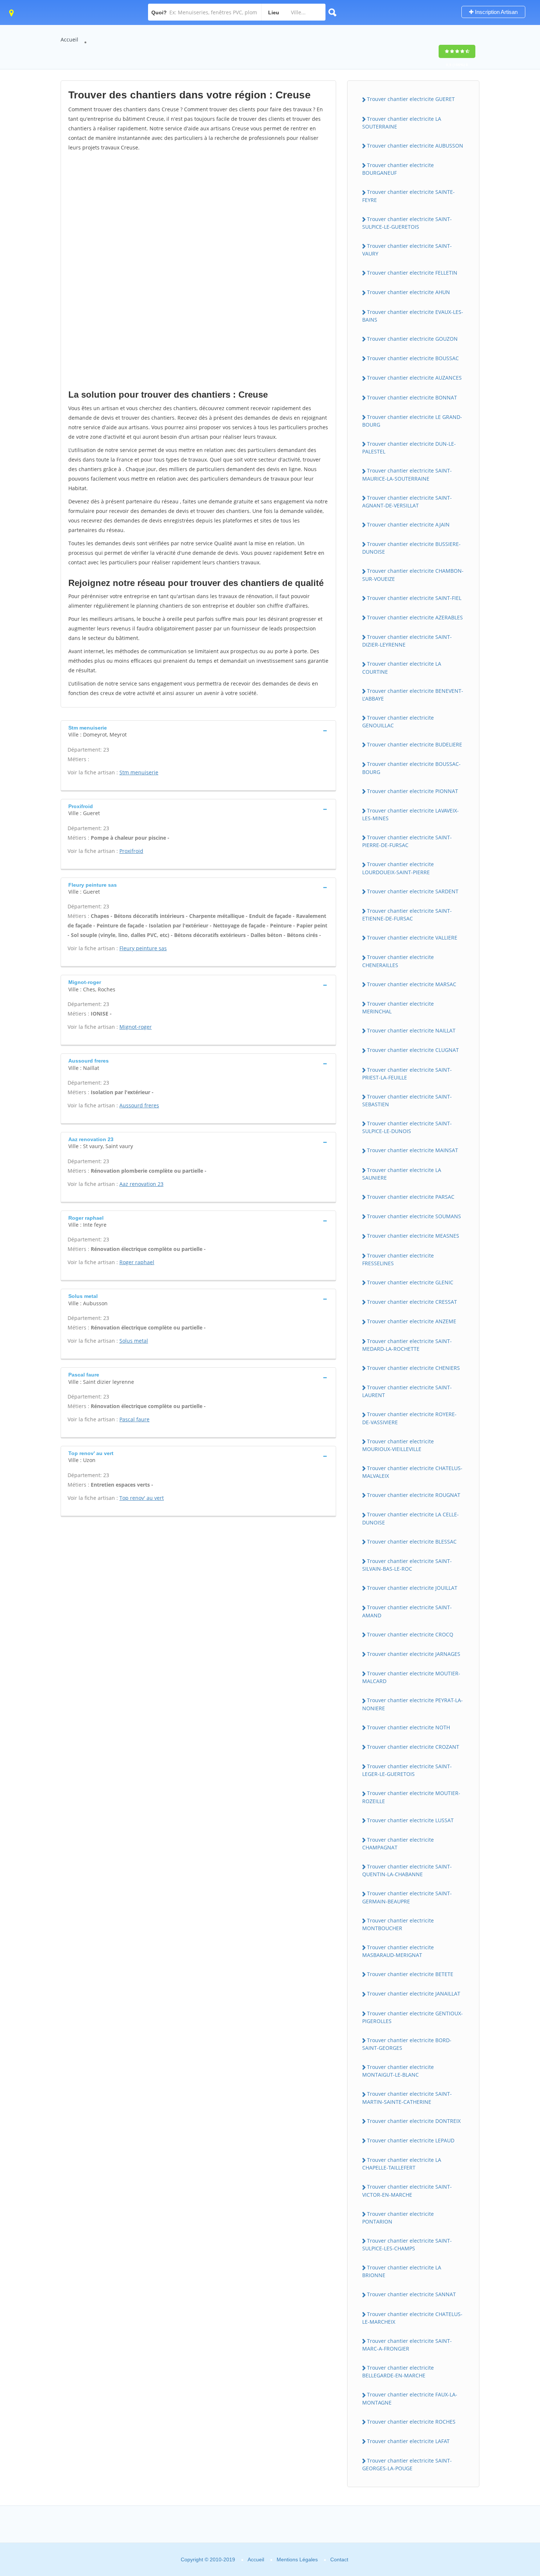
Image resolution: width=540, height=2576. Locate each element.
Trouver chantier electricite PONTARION (398, 2218)
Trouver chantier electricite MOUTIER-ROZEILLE (411, 1797)
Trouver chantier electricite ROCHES (411, 2422)
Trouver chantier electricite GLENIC (410, 1282)
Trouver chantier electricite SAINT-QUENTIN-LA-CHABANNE (407, 1870)
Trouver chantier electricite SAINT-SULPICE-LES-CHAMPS (407, 2244)
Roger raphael (137, 1262)
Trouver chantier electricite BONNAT (412, 397)
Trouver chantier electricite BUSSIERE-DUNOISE (411, 548)
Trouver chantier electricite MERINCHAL (398, 1007)
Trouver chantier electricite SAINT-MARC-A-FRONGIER (407, 2345)
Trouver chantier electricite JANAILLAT (414, 1993)
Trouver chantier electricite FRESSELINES (398, 1259)
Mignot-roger (136, 1027)
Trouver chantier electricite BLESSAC (412, 1542)
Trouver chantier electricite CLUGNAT (413, 1050)
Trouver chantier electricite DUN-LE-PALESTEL (409, 448)
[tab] (198, 730)
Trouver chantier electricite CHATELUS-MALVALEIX (412, 1472)
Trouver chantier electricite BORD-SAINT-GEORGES (407, 2044)
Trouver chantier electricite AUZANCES (414, 378)
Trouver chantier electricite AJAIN (408, 524)
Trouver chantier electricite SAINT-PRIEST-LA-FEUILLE (407, 1074)
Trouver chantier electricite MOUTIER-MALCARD (411, 1677)
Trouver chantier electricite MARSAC (412, 984)
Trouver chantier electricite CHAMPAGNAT (398, 1844)
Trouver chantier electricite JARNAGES (414, 1654)
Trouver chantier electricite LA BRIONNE (402, 2271)
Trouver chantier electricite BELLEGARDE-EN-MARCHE (398, 2371)
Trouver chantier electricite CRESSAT (412, 1302)
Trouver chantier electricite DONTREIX (414, 2121)
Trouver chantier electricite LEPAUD (411, 2140)
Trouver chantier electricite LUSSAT (410, 1820)
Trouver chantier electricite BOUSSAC (413, 358)
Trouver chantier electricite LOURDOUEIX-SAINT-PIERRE (398, 868)
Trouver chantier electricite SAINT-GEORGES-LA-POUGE (407, 2464)
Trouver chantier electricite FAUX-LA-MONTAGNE (410, 2398)
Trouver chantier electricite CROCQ (410, 1634)
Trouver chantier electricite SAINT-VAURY (407, 250)
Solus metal (134, 1341)
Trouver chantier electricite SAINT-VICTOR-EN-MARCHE (407, 2190)
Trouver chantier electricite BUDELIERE (415, 744)
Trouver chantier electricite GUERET (411, 99)
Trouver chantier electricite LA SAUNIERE (402, 1174)
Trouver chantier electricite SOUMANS (414, 1216)
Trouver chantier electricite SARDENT (413, 891)
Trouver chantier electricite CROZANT (413, 1747)
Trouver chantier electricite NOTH (408, 1727)
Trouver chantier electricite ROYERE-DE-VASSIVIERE (409, 1418)
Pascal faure (134, 1419)
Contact (339, 2559)
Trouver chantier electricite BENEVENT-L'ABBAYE (413, 695)
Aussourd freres (139, 1105)
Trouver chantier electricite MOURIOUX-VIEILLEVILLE (398, 1445)
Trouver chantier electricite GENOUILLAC (398, 721)
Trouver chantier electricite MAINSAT (413, 1150)
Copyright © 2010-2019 (208, 2559)
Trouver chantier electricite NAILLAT (411, 1030)
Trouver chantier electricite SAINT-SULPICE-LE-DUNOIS (407, 1127)
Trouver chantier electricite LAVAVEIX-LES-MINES (411, 814)
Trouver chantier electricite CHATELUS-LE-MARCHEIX (412, 2318)
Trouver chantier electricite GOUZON (412, 339)
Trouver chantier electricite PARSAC (411, 1197)
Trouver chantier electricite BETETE (410, 1974)
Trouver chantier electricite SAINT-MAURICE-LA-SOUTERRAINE (407, 474)
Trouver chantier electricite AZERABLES (415, 617)
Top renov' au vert (142, 1498)
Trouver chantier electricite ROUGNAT (414, 1495)
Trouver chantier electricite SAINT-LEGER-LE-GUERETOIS (407, 1770)
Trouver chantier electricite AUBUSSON (415, 146)
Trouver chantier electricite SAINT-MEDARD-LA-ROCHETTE (407, 1345)
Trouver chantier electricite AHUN (408, 292)
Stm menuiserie (139, 772)
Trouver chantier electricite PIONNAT (413, 791)
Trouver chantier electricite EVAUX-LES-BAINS (413, 316)
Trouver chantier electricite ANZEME (412, 1321)
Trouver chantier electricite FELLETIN (412, 273)
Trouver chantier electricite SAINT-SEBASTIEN (407, 1100)
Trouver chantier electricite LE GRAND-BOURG (412, 421)
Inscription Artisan (496, 12)
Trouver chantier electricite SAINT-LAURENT (407, 1391)
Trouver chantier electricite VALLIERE (412, 938)
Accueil (69, 39)
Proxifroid (131, 851)
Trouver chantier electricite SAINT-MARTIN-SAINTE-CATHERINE (407, 2098)
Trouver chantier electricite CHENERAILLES (398, 961)
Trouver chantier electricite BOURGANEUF (398, 169)
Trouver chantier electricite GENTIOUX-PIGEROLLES (413, 2017)
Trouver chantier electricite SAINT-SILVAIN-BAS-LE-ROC (407, 1565)
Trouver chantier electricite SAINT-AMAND (407, 1611)
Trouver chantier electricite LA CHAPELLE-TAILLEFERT (402, 2164)
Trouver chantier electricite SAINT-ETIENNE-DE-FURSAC (407, 915)
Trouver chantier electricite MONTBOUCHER (398, 1924)
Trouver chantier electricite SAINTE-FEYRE (408, 196)
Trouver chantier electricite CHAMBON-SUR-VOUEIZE (413, 575)
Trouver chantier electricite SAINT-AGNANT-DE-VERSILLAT (407, 502)
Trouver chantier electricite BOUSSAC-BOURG (411, 768)
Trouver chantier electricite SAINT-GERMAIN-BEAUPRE (407, 1897)
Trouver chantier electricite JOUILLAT (412, 1588)
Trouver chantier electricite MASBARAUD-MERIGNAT (398, 1951)
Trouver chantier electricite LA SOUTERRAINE (402, 123)
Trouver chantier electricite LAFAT (408, 2441)
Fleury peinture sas (143, 948)
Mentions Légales (297, 2559)
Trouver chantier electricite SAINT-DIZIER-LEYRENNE (407, 641)
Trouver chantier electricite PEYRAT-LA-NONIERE (413, 1704)
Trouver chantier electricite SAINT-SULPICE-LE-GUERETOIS (407, 223)
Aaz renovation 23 (141, 1184)
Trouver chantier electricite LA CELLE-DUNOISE (411, 1518)
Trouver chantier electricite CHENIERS (413, 1368)
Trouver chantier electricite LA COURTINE (402, 667)
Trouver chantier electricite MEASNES (413, 1236)
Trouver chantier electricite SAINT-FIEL (414, 598)
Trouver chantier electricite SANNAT (411, 2294)
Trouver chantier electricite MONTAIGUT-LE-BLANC (398, 2071)
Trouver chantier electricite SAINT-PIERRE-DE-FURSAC (407, 841)
